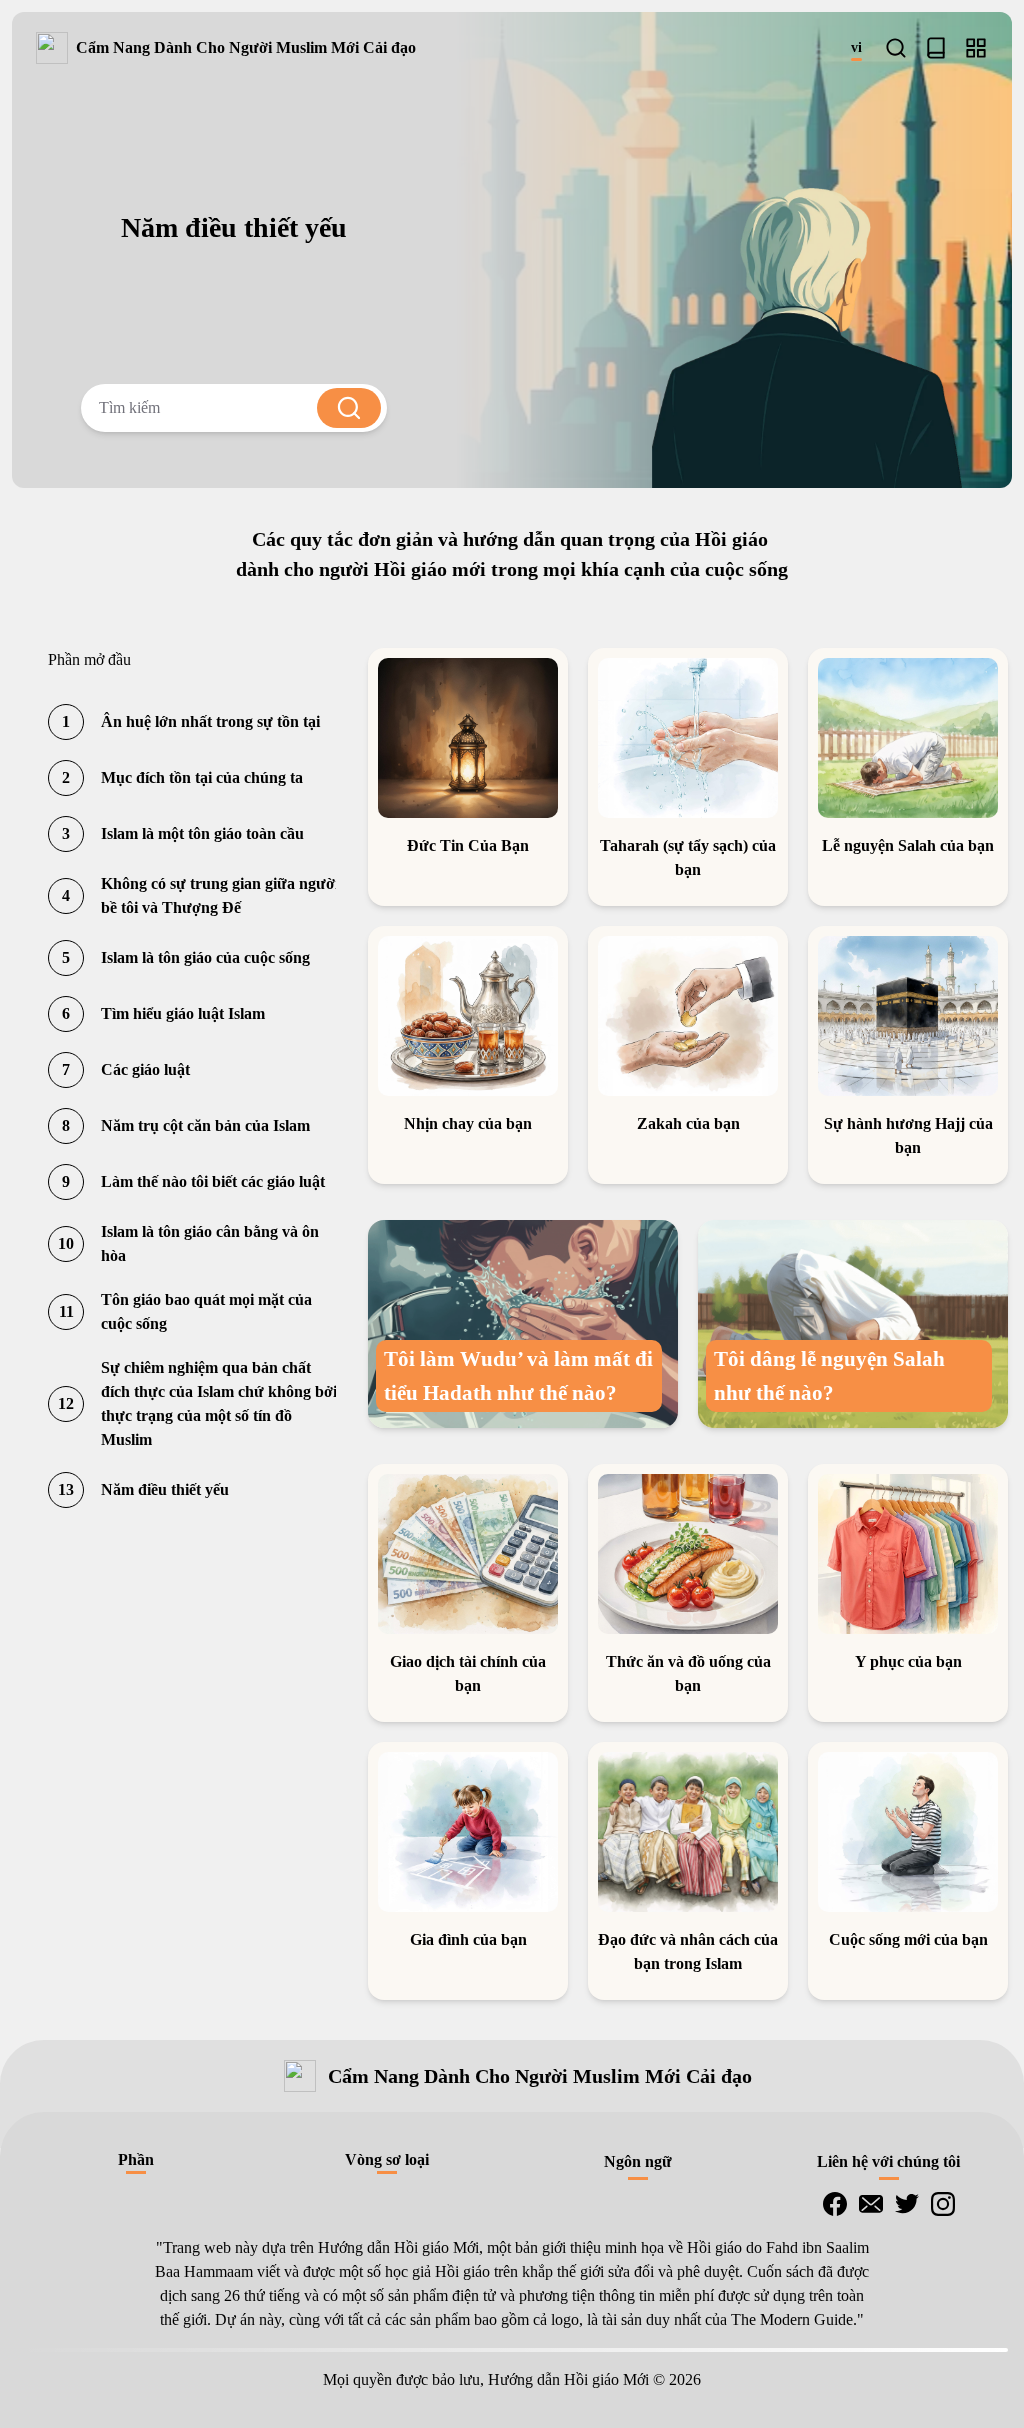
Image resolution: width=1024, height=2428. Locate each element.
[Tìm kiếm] (896, 48)
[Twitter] (907, 2204)
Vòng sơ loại (387, 2159)
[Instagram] (943, 2204)
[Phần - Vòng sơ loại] (976, 48)
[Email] (871, 2204)
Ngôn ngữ (638, 2161)
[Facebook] (835, 2204)
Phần (136, 2159)
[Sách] (936, 48)
